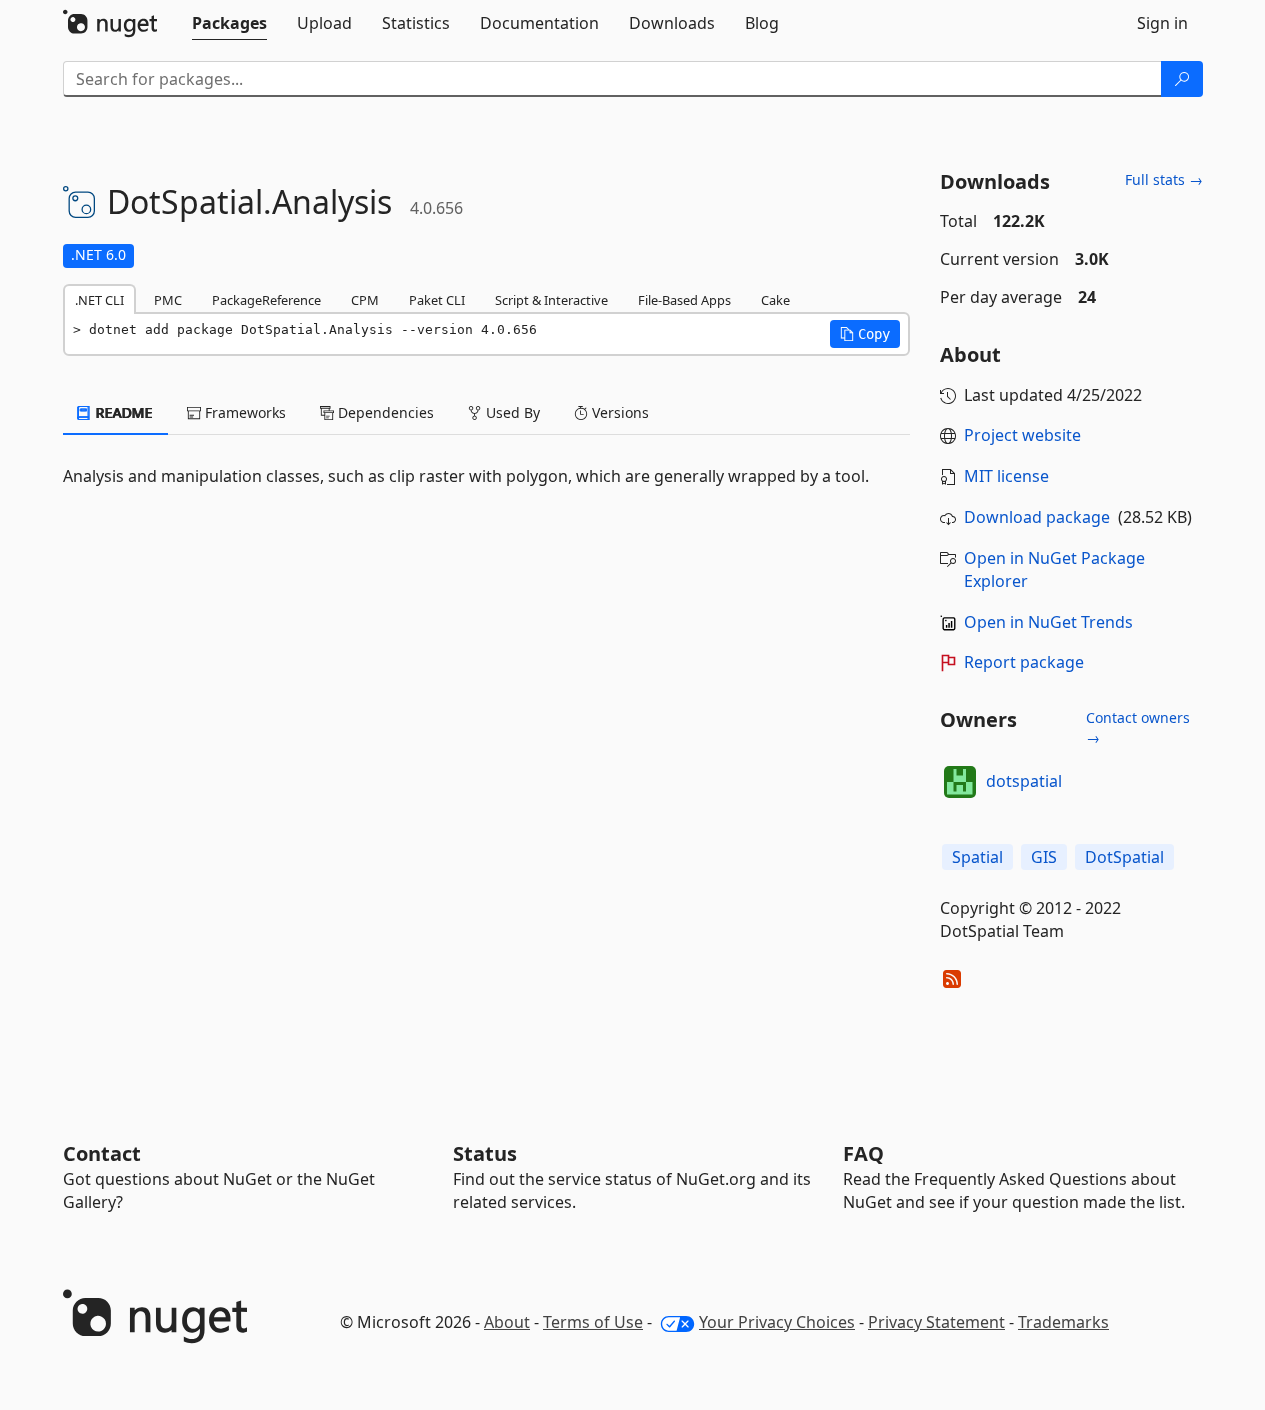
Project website (1022, 435)
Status (485, 1153)
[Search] (1182, 79)
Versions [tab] (618, 412)
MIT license (1006, 476)
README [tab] (122, 412)
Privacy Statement (936, 1322)
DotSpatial (1124, 857)
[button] (865, 334)
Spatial (977, 857)
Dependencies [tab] (384, 412)
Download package (1037, 517)
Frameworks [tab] (243, 412)
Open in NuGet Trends (1048, 622)
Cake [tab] (775, 300)
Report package (1024, 662)
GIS (1044, 857)
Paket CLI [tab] (437, 300)
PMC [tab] (168, 300)
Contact (102, 1153)
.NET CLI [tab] (99, 300)
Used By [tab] (511, 412)
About (507, 1322)
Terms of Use (593, 1322)
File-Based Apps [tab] (684, 300)
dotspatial (1024, 781)
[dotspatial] (960, 782)
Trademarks (1063, 1322)
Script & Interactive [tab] (551, 300)
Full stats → (1164, 179)
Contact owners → (1138, 727)
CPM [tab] (365, 300)
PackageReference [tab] (266, 300)
